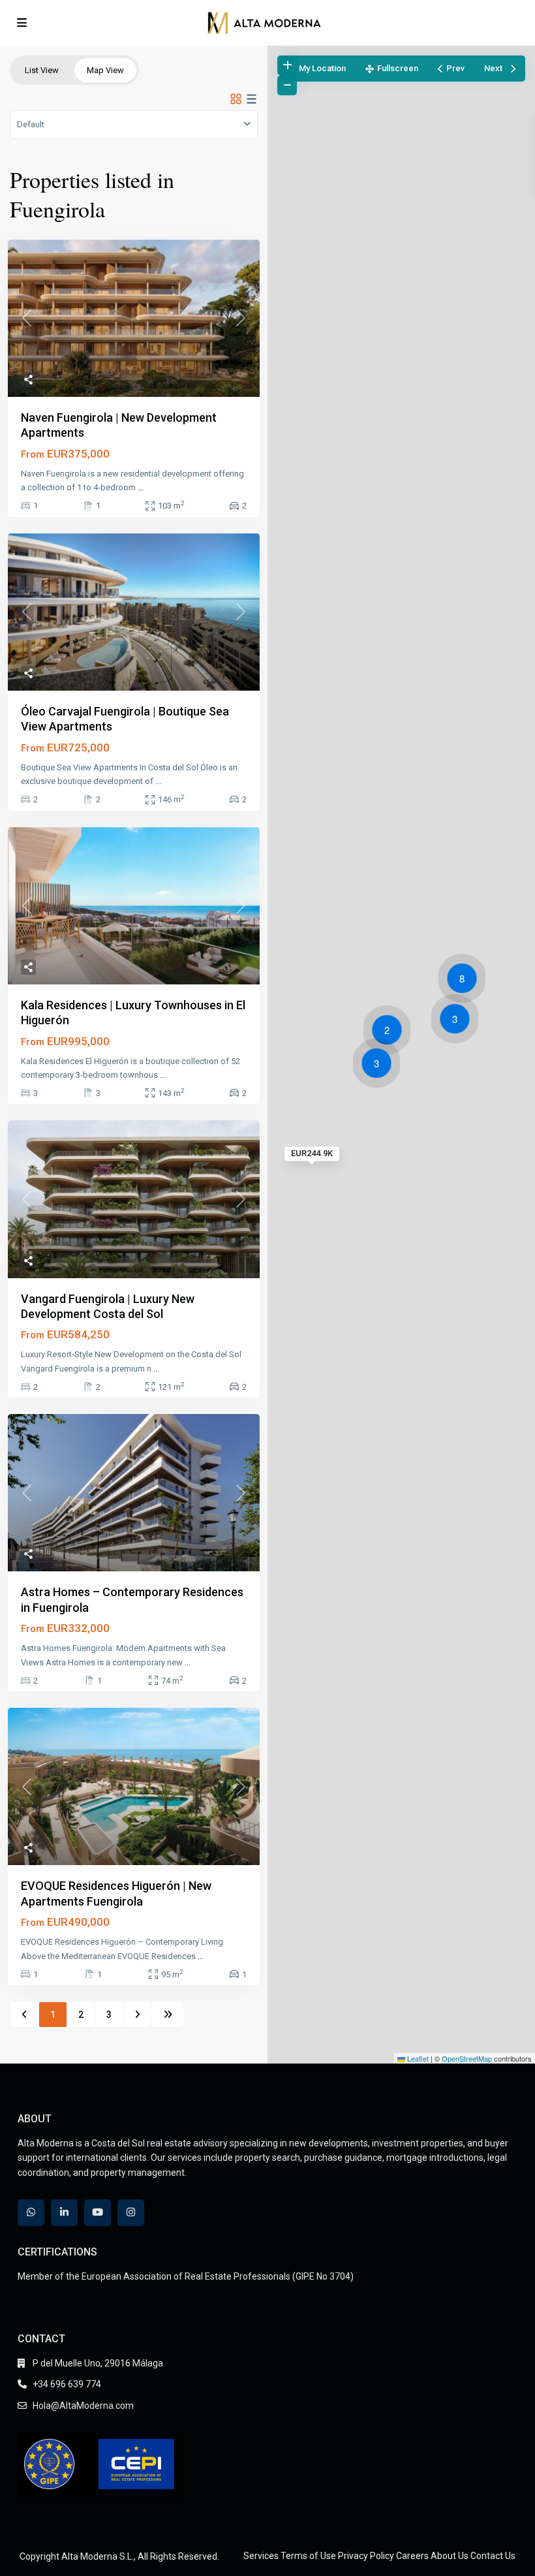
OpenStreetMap (467, 2058)
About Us (450, 2556)
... (141, 487)
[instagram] (131, 2213)
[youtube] (98, 2213)
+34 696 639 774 (67, 2384)
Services (261, 2556)
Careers (412, 2556)
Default (31, 124)
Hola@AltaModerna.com (83, 2406)
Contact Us (493, 2556)
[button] (458, 1021)
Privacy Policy (366, 2556)
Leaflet (417, 2058)
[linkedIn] (64, 2213)
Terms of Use (308, 2556)
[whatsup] (31, 2213)
